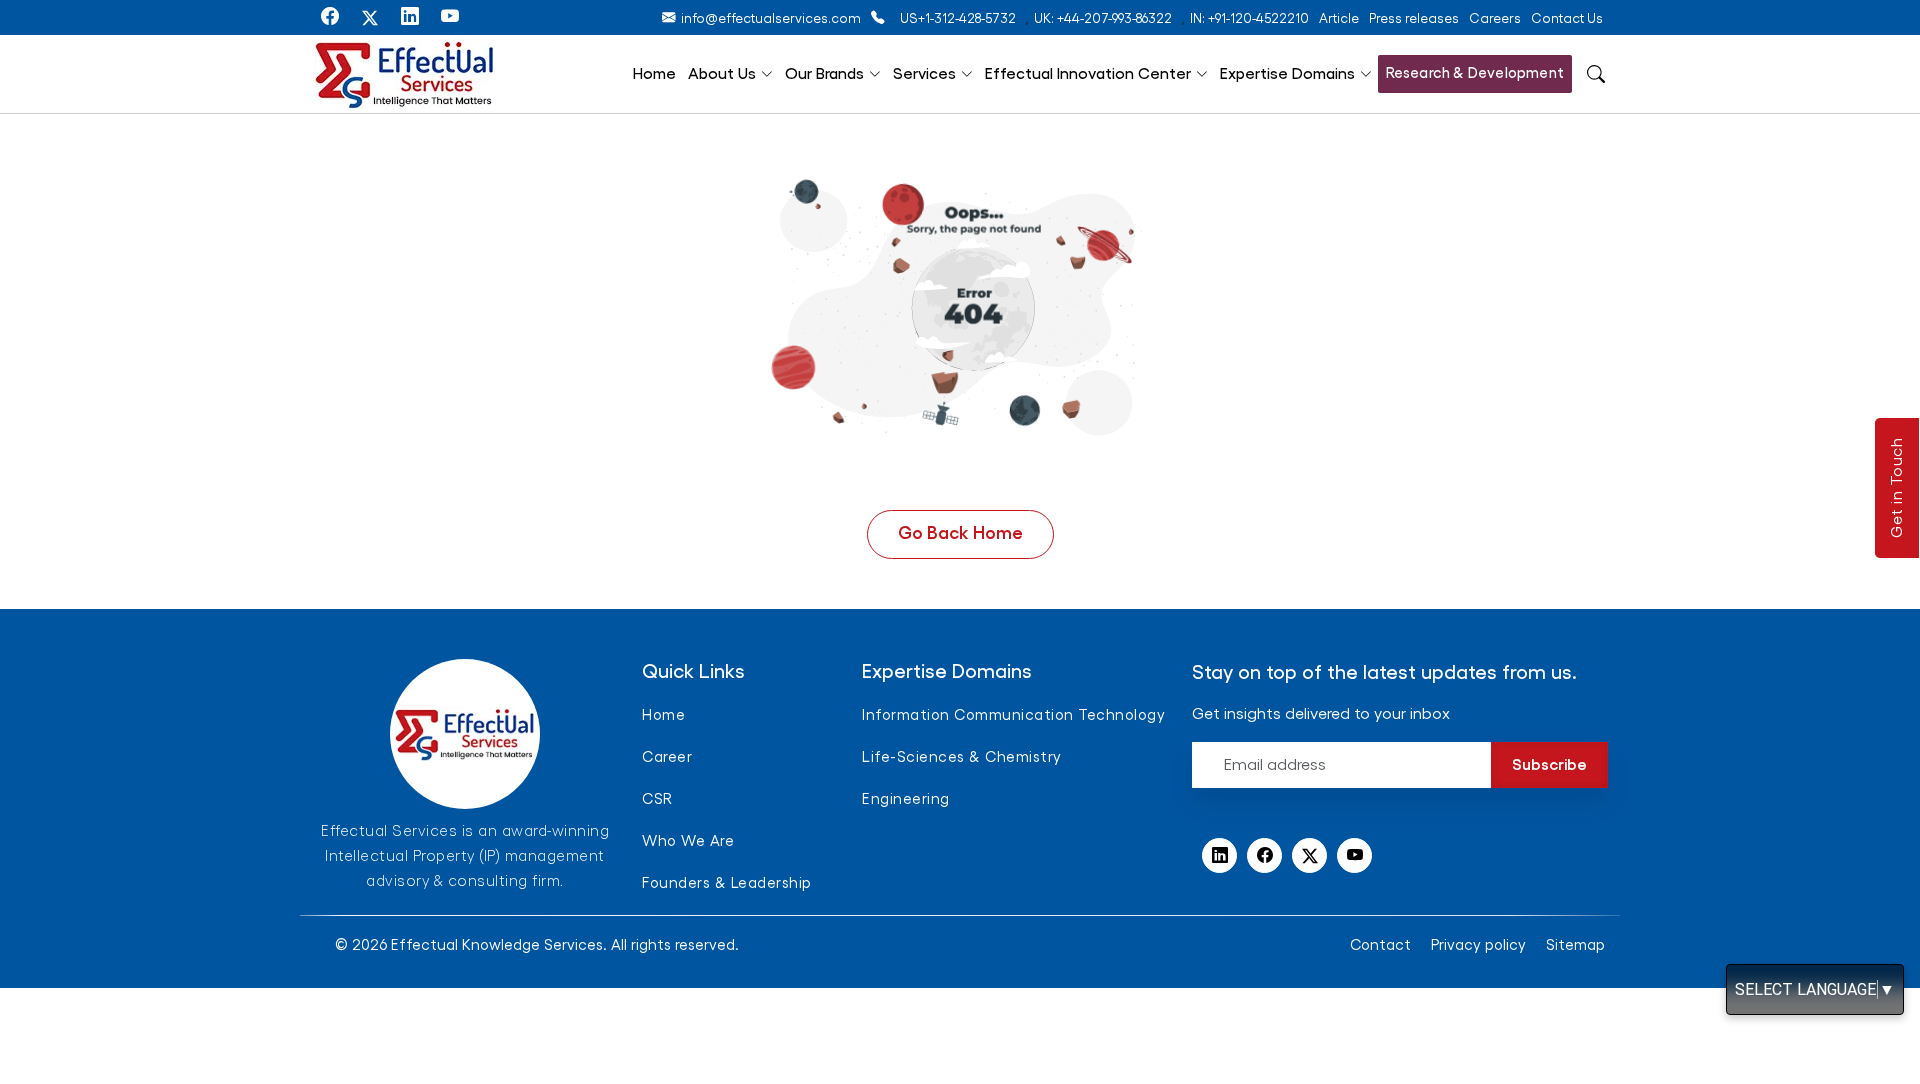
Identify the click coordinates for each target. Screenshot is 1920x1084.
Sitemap (1575, 945)
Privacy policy (1478, 945)
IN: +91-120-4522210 (1249, 18)
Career (667, 757)
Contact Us (1567, 18)
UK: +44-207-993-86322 (1103, 18)
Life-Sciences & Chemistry (962, 757)
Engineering (906, 799)
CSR (657, 799)
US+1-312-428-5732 (958, 18)
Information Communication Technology (1013, 715)
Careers (1495, 18)
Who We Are (688, 841)
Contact (1380, 945)
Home (654, 74)
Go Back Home (960, 533)
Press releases (1414, 18)
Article (1339, 18)
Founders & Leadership (727, 883)
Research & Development (1475, 73)
